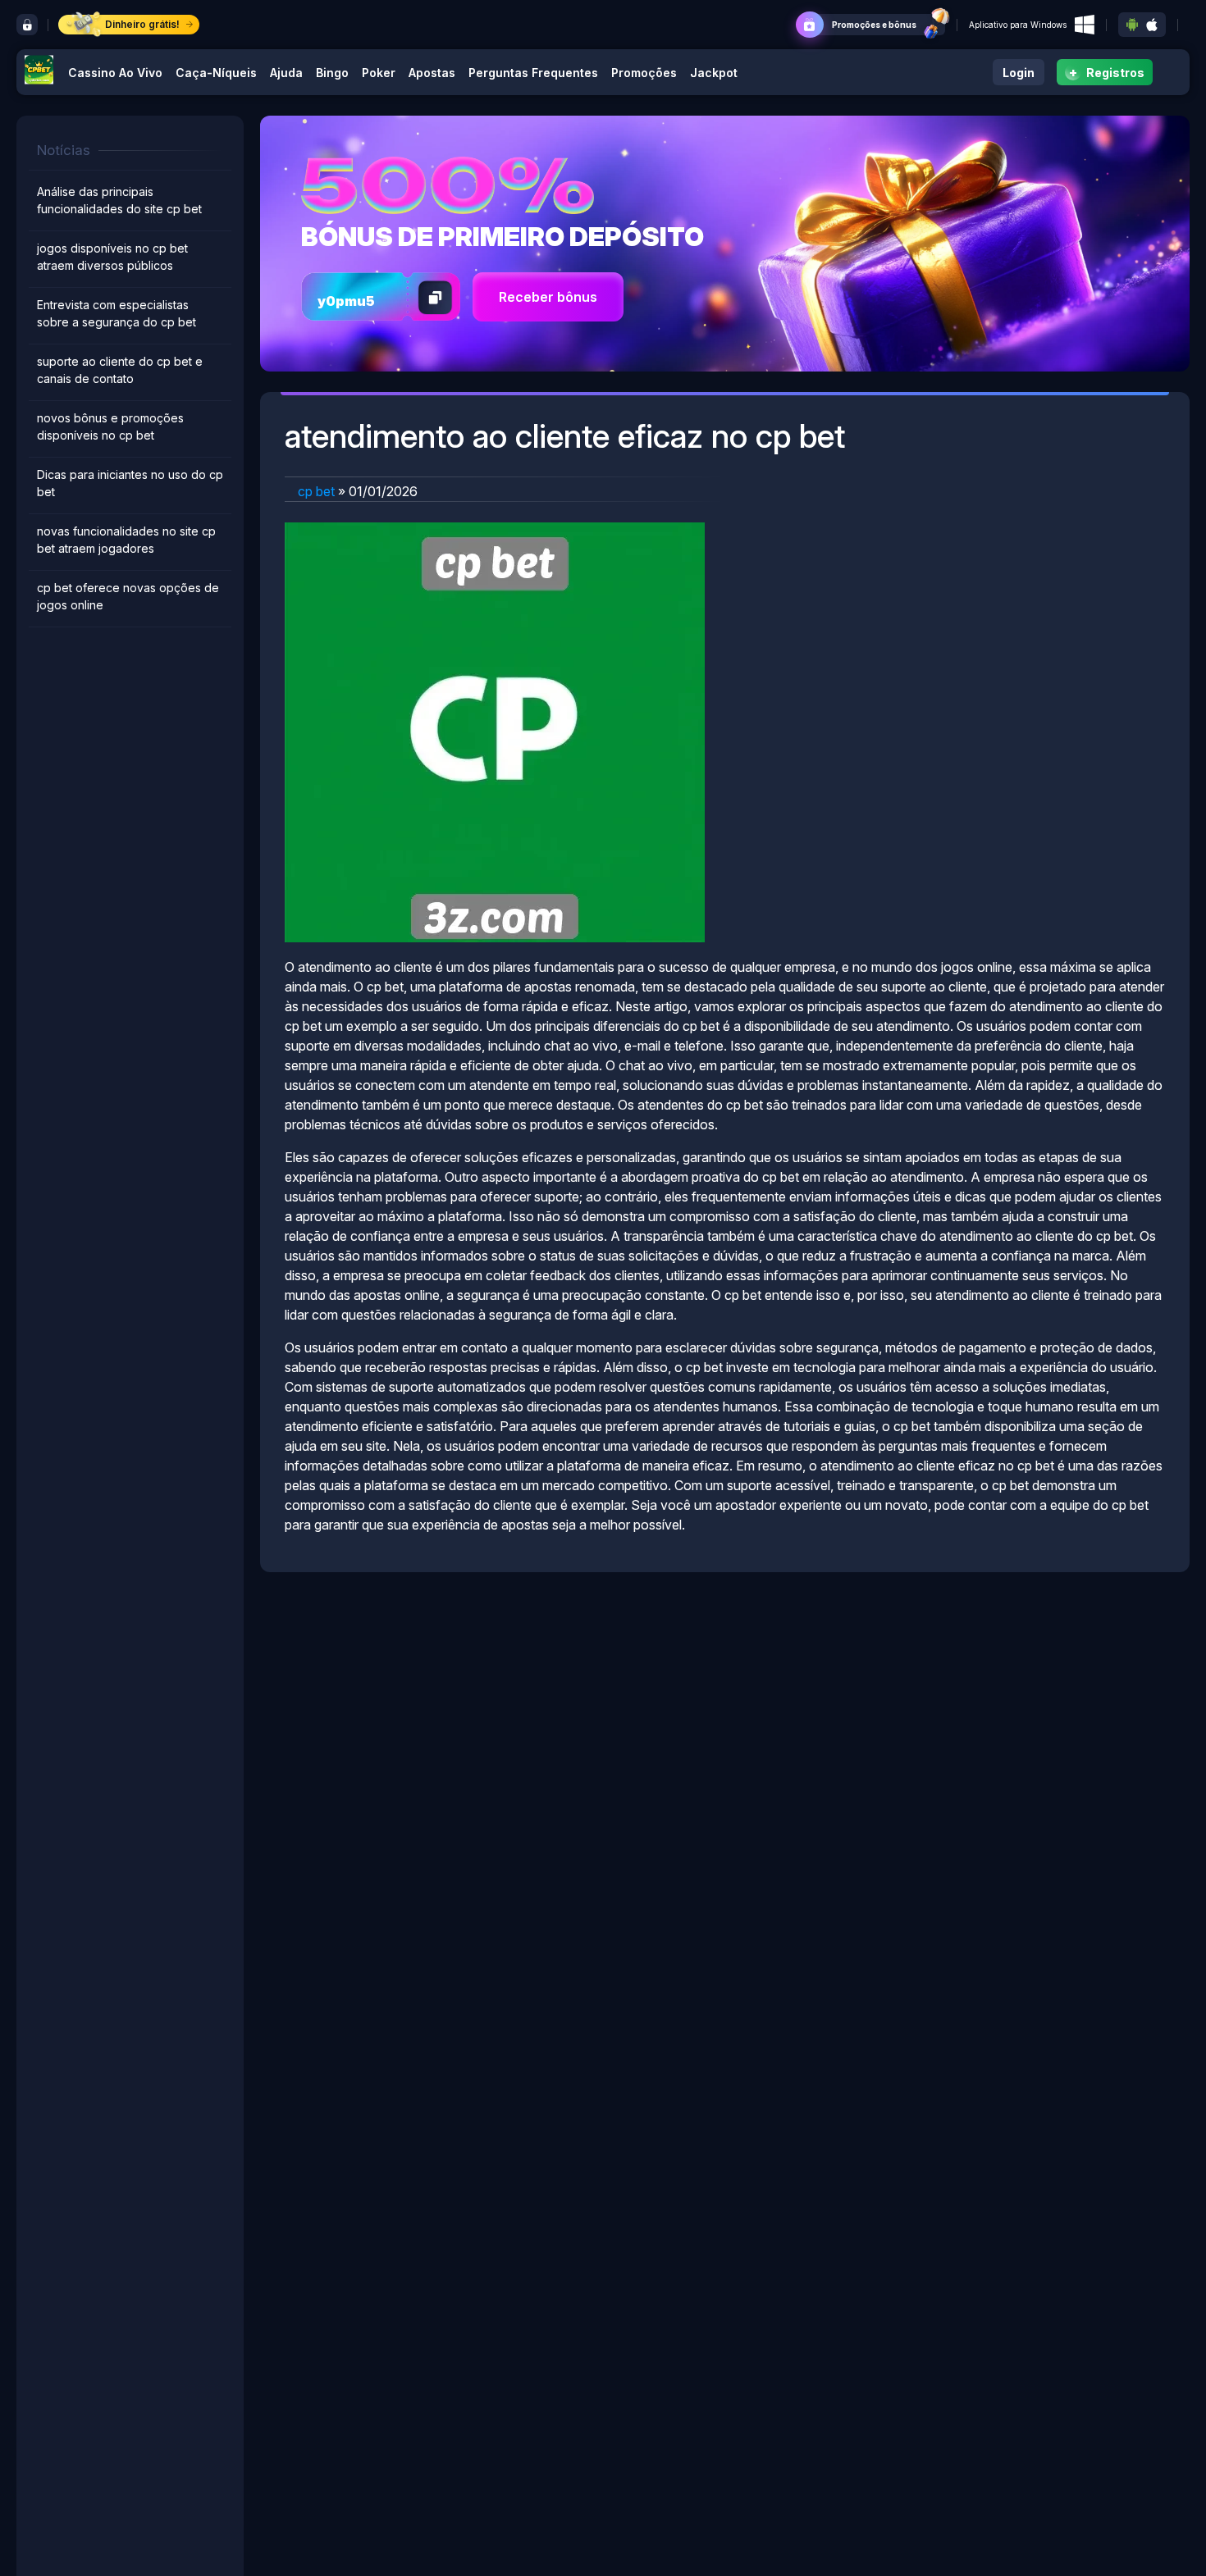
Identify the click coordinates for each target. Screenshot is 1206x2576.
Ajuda (286, 73)
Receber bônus (548, 297)
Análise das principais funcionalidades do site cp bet (119, 200)
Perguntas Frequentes (533, 73)
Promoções (644, 73)
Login (1019, 73)
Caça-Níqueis (216, 73)
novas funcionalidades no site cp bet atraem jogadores (126, 540)
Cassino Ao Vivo (115, 73)
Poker (379, 73)
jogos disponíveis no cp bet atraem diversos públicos (112, 257)
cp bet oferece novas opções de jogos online (128, 596)
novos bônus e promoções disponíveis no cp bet (110, 426)
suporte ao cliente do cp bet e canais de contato (120, 370)
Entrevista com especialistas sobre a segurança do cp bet (116, 313)
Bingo (332, 73)
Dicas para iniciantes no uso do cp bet (130, 483)
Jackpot (714, 73)
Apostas (432, 73)
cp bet (316, 491)
